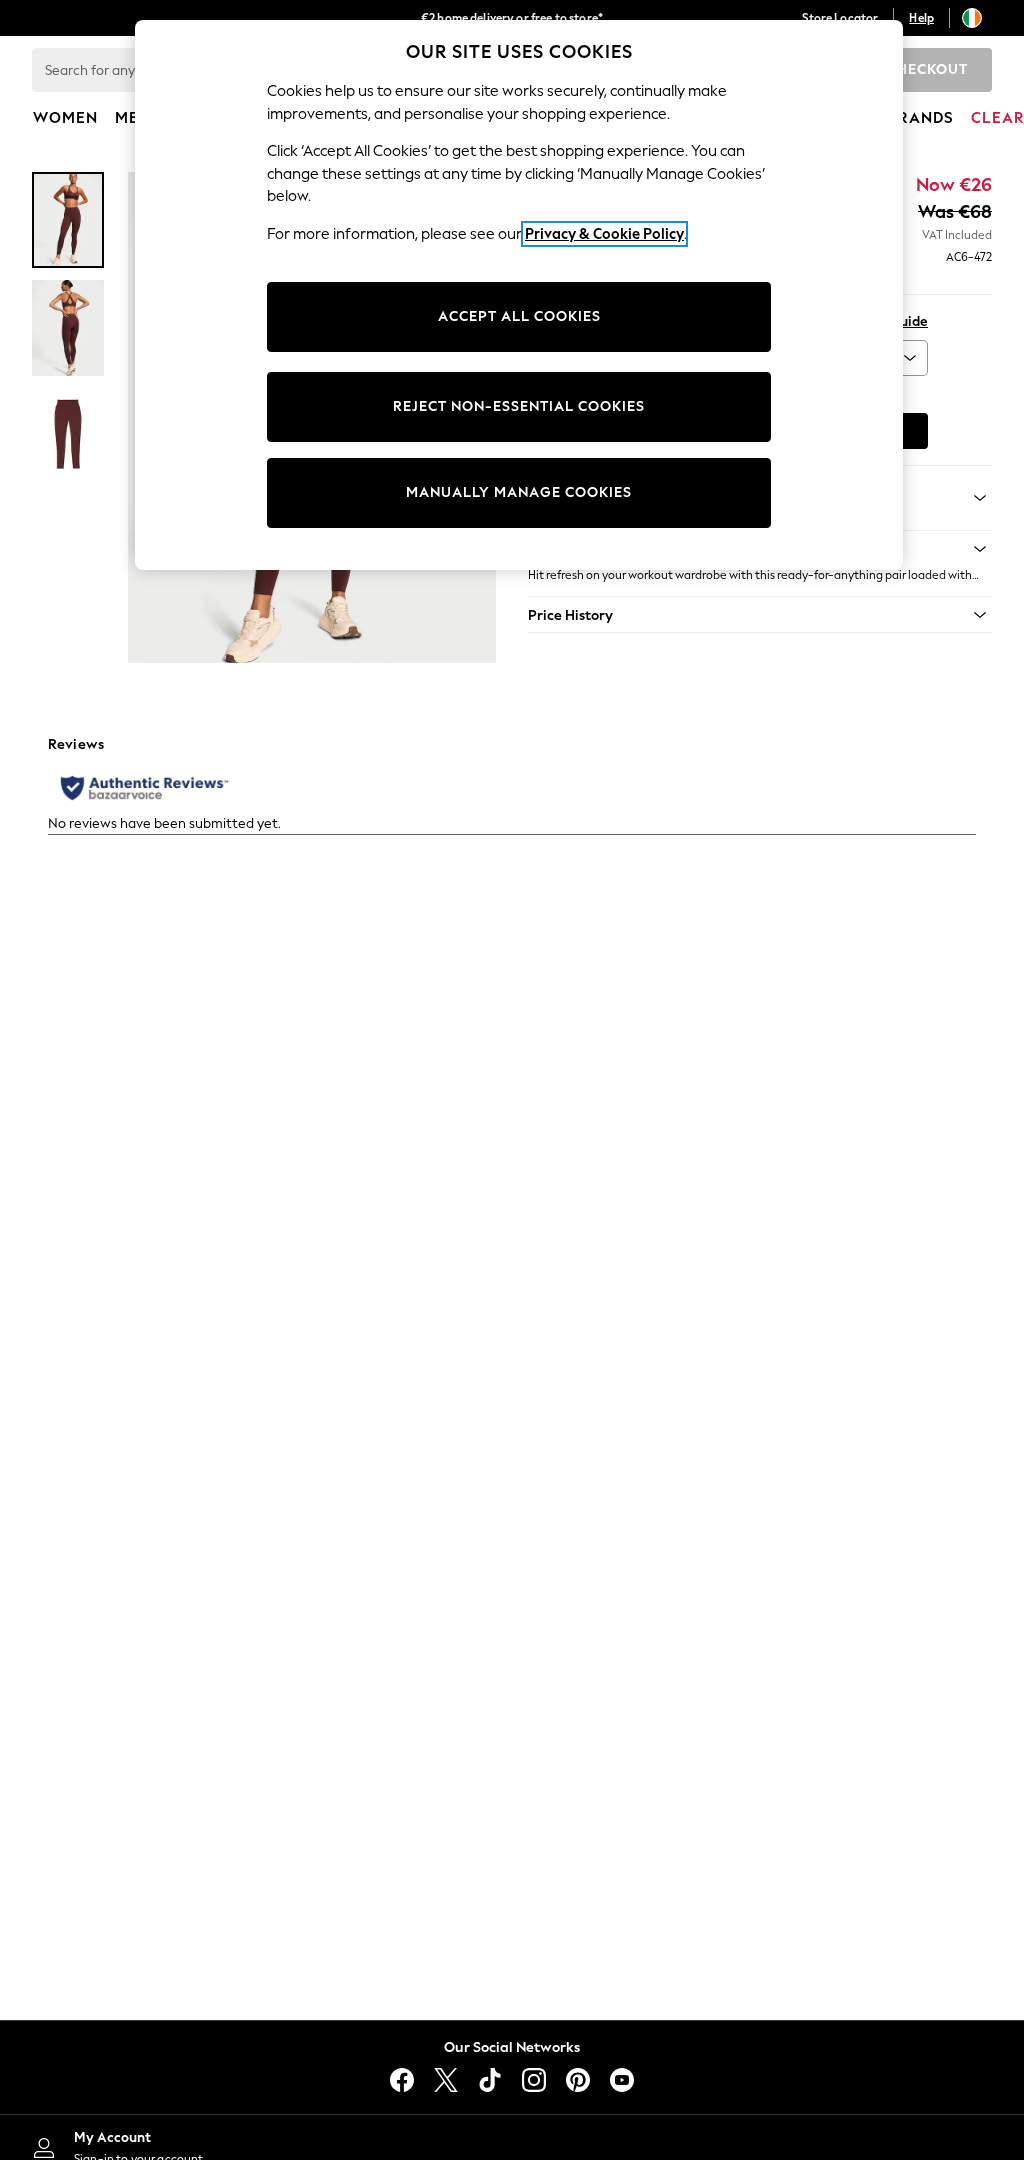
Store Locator (840, 18)
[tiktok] (490, 2080)
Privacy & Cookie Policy (604, 234)
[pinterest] (578, 2080)
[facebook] (402, 2080)
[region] (519, 295)
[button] (760, 615)
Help (921, 18)
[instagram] (534, 2080)
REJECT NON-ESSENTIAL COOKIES (519, 406)
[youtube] (622, 2080)
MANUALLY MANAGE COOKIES (519, 492)
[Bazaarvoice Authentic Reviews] (144, 788)
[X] (446, 2080)
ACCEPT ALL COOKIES (519, 316)
